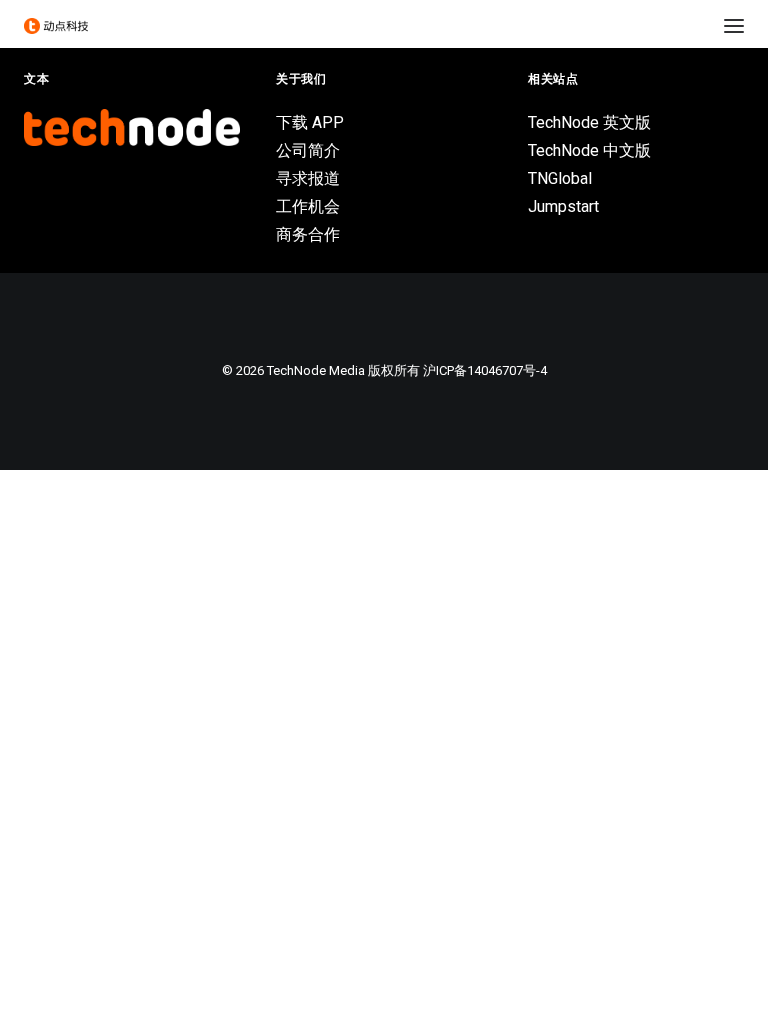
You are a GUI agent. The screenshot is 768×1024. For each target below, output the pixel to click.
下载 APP (310, 122)
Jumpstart (563, 206)
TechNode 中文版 (589, 150)
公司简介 (308, 150)
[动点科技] (56, 26)
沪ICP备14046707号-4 (485, 370)
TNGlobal (560, 178)
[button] (734, 26)
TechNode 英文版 (589, 122)
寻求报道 (308, 178)
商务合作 (308, 234)
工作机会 (308, 206)
